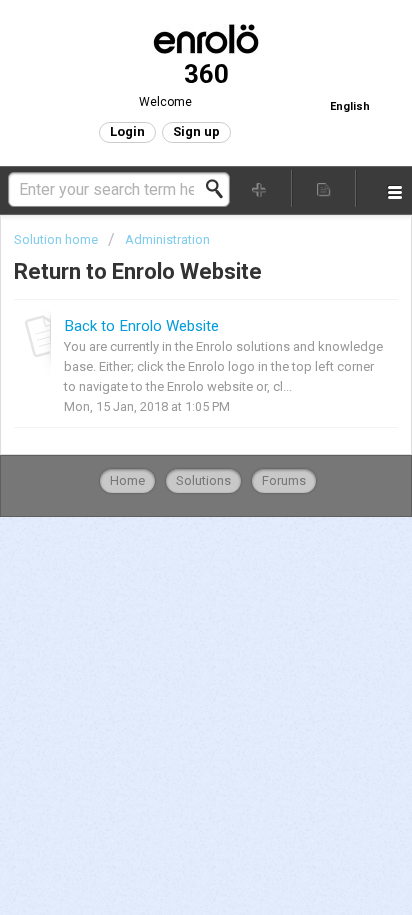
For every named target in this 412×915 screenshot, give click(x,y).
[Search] (220, 189)
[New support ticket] (260, 188)
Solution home (57, 239)
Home (127, 480)
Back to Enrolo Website (141, 326)
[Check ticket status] (324, 188)
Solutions (203, 480)
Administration (167, 239)
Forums (284, 480)
